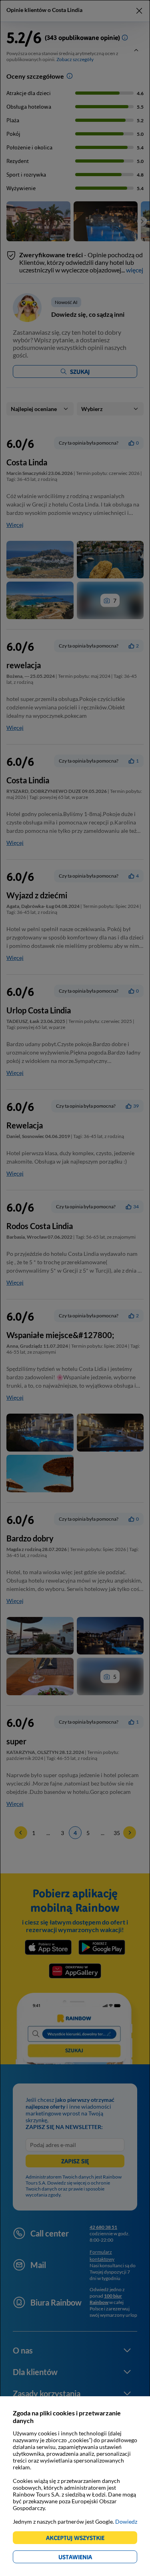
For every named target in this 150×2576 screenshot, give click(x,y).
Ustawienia (89, 2558)
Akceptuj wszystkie (79, 2539)
